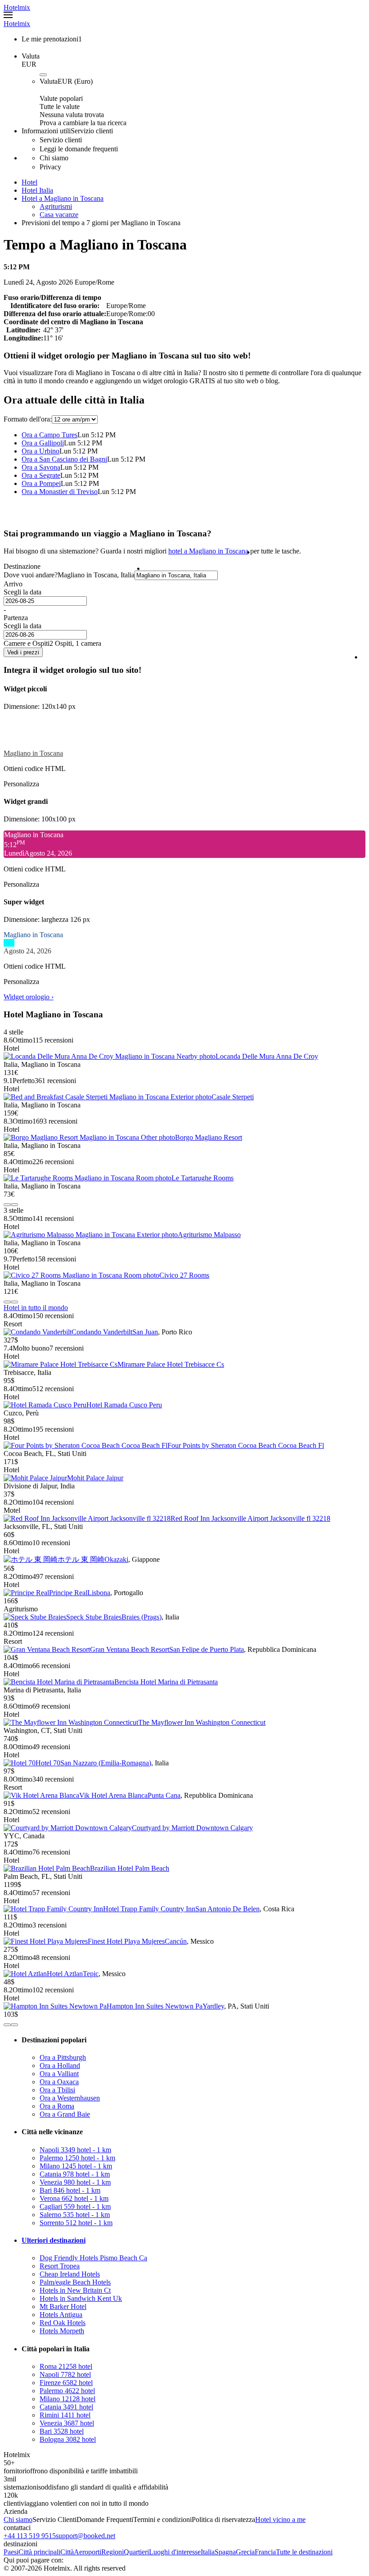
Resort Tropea (60, 2266)
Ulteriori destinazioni (54, 2240)
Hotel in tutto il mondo (36, 1308)
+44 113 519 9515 (30, 2536)
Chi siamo (18, 2519)
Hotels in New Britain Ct (75, 2290)
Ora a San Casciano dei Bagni (64, 459)
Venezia (75, 2182)
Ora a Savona (41, 467)
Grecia (245, 2552)
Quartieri (136, 2552)
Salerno (75, 2215)
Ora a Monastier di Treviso (60, 492)
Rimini (65, 2415)
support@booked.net (85, 2536)
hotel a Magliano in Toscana (208, 551)
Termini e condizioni (162, 2519)
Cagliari (75, 2206)
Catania (75, 2174)
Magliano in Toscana (33, 753)
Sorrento (76, 2223)
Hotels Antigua (61, 2315)
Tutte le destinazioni (304, 2552)
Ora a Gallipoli (43, 443)
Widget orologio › (29, 997)
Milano (76, 2166)
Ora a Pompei (41, 483)
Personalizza (21, 784)
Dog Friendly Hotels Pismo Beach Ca (93, 2258)
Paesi (11, 2552)
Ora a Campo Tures (49, 435)
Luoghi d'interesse (175, 2552)
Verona (74, 2198)
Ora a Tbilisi (57, 2090)
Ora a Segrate (41, 475)
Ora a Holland (60, 2066)
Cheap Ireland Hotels (70, 2274)
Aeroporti (88, 2552)
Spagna (225, 2552)
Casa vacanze (59, 215)
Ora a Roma (57, 2106)
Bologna (68, 2439)
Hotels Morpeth (62, 2331)
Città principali (39, 2552)
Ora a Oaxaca (59, 2082)
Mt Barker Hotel (63, 2306)
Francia (265, 2552)
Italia (208, 2552)
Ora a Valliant (59, 2074)
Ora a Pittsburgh (63, 2057)
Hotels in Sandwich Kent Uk (81, 2298)
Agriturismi (56, 206)
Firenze (66, 2383)
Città (67, 2552)
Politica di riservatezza (223, 2519)
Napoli (75, 2150)
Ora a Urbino (40, 451)
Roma (66, 2366)
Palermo (77, 2158)
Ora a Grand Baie (65, 2114)
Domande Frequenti (105, 2519)
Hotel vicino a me (280, 2519)
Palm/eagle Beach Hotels (75, 2282)
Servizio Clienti (54, 2519)
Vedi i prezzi (23, 652)
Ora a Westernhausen (70, 2098)
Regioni (112, 2552)
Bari (70, 2190)
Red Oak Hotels (63, 2323)
